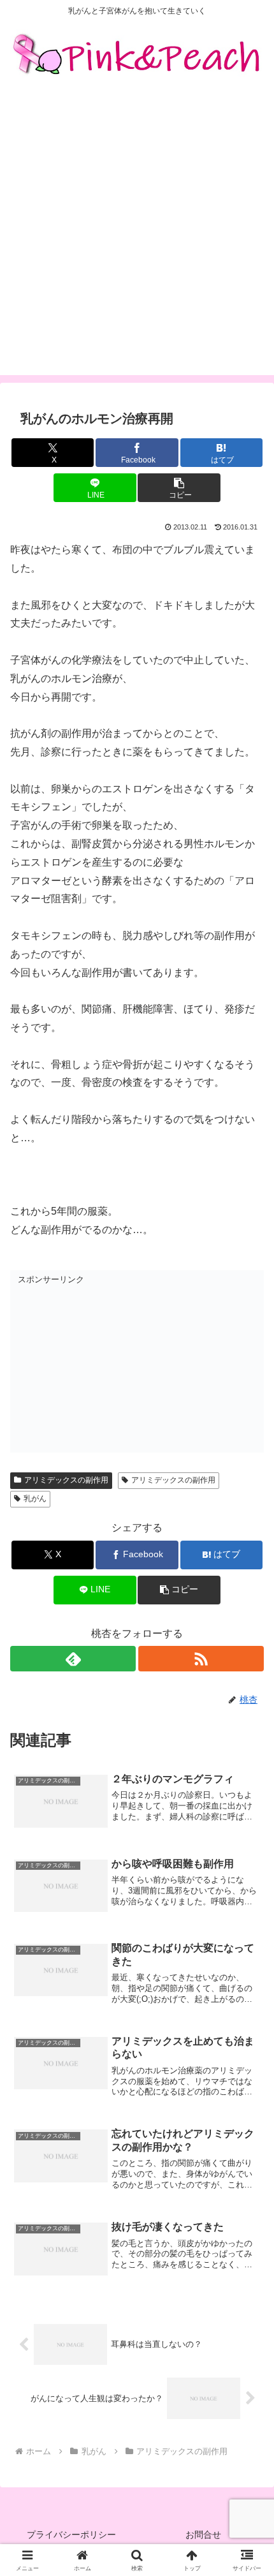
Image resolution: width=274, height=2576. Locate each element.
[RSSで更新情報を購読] (201, 1659)
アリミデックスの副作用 (66, 1480)
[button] (179, 488)
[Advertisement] (137, 238)
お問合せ (203, 2535)
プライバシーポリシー (71, 2535)
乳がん (35, 1499)
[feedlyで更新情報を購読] (73, 1659)
